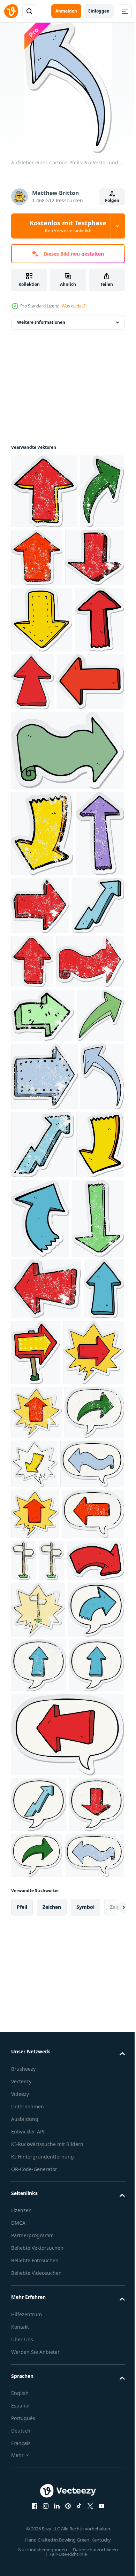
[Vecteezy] (11, 11)
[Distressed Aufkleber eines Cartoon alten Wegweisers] (24, 2092)
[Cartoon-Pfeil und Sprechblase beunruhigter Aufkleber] (42, 2046)
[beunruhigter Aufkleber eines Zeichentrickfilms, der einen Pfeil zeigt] (44, 491)
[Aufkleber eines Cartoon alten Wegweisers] (89, 2041)
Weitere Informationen (41, 322)
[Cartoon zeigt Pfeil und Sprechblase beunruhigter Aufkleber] (36, 1839)
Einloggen (99, 11)
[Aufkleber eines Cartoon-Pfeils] (36, 761)
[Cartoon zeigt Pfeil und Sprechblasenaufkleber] (42, 1779)
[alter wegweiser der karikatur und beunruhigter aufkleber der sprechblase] (38, 2141)
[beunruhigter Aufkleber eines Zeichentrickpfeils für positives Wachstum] (89, 1426)
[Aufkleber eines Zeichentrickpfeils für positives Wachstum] (37, 1132)
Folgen (112, 200)
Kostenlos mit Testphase (68, 226)
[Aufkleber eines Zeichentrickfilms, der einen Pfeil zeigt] (42, 694)
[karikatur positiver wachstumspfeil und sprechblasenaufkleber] (39, 2448)
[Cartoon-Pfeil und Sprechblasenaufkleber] (43, 1944)
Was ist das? (74, 306)
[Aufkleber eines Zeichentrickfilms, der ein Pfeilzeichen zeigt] (79, 1714)
